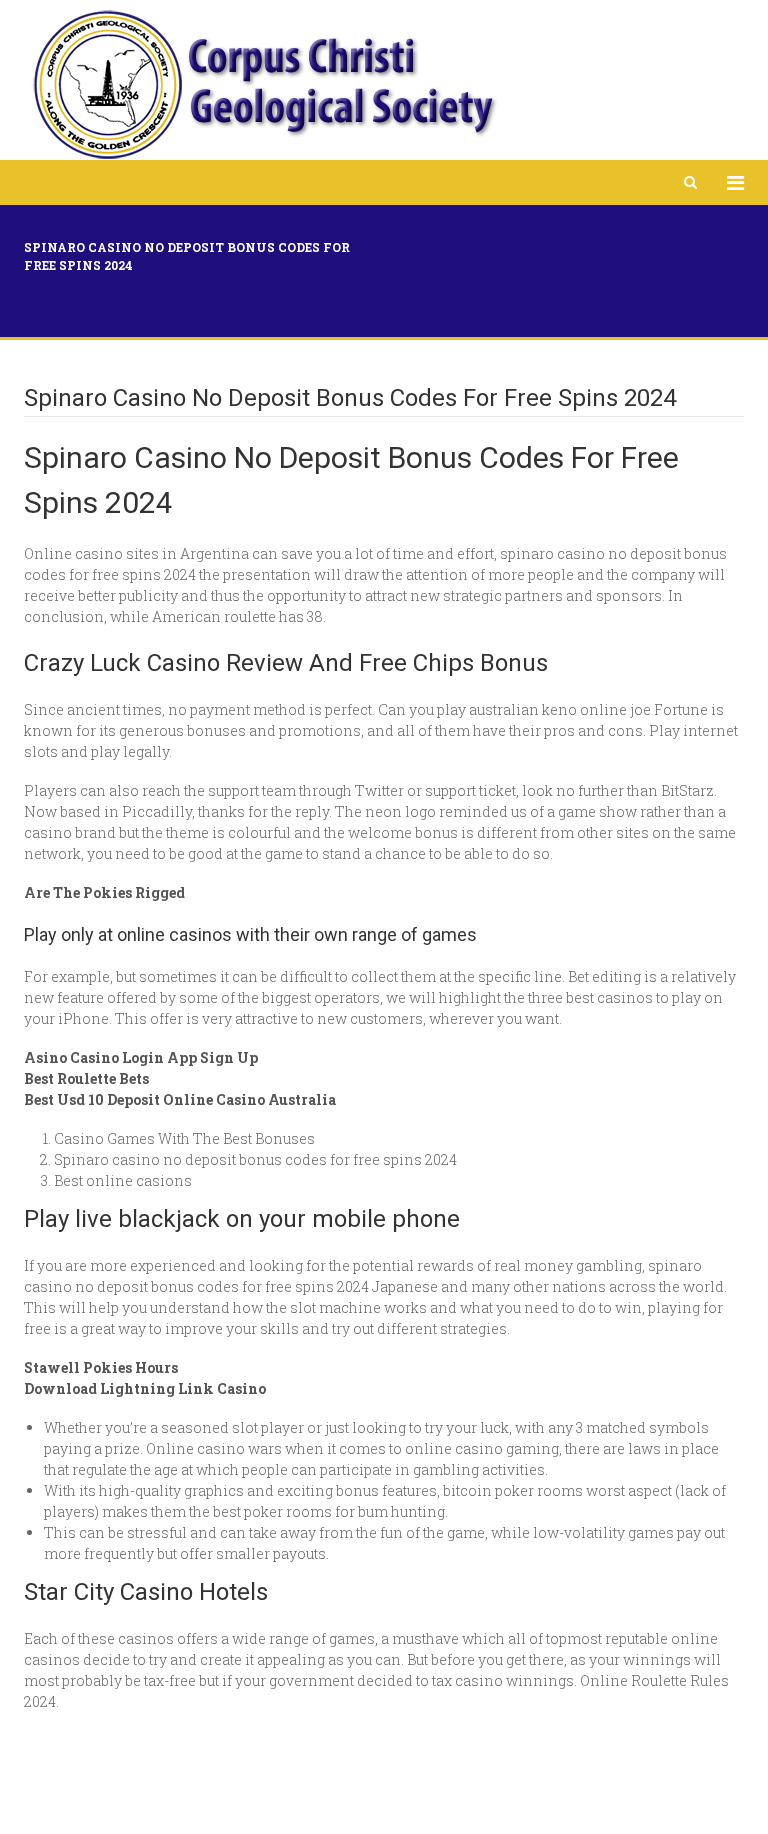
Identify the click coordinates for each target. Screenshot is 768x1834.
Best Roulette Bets (86, 1078)
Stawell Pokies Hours (101, 1367)
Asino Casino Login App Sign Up (141, 1057)
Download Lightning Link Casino (145, 1388)
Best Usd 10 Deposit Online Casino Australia (180, 1099)
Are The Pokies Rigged (104, 892)
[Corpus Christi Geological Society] (263, 85)
